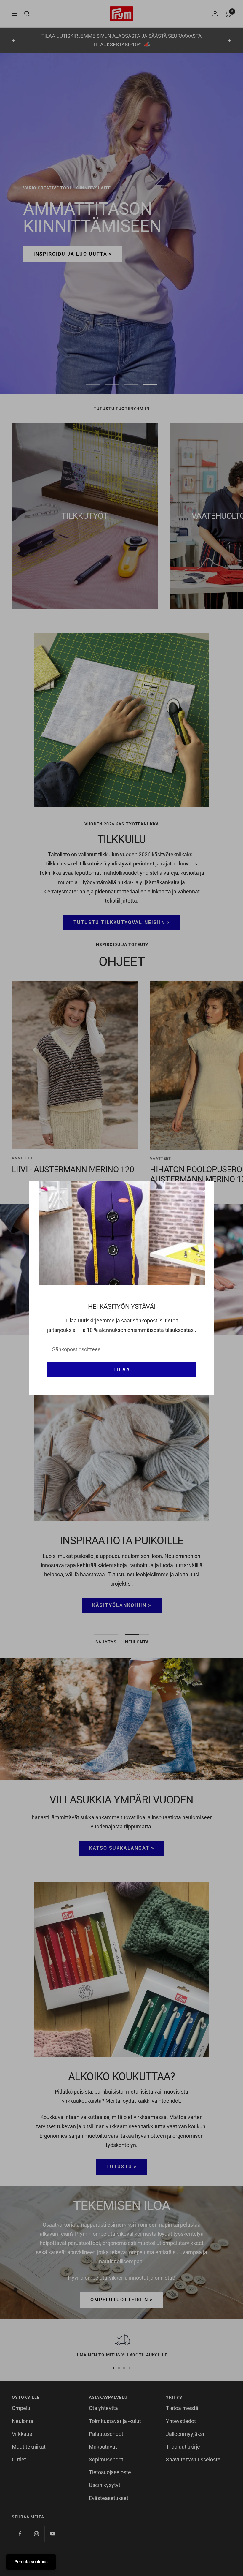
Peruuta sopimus (31, 2562)
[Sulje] (205, 1190)
